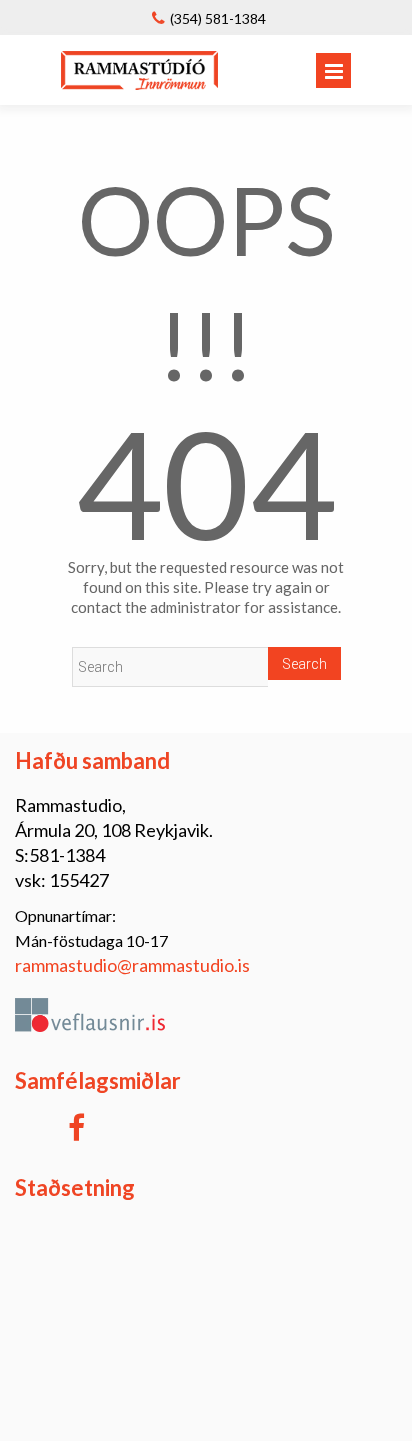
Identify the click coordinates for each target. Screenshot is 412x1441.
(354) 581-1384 (218, 18)
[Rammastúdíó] (139, 83)
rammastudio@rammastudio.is (132, 965)
